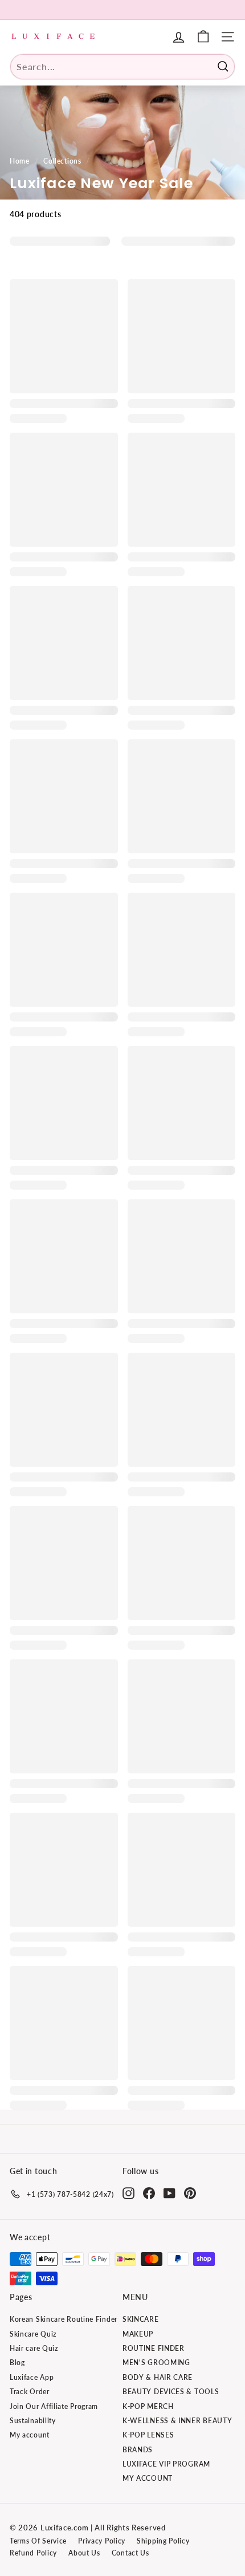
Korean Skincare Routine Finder (64, 2319)
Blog (17, 2363)
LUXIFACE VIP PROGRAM (166, 2464)
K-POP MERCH (148, 2406)
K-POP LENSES (148, 2435)
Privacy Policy (102, 2541)
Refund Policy (33, 2553)
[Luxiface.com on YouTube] (170, 2193)
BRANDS (138, 2450)
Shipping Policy (163, 2541)
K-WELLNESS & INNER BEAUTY (177, 2421)
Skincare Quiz (33, 2334)
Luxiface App (32, 2377)
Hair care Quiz (34, 2348)
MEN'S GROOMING (156, 2363)
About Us (84, 2553)
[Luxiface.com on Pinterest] (190, 2193)
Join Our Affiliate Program (54, 2406)
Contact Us (130, 2553)
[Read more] (203, 37)
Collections (62, 161)
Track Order (30, 2392)
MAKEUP (138, 2334)
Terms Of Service (38, 2541)
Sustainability (33, 2421)
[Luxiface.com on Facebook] (149, 2193)
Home (20, 161)
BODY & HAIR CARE (158, 2377)
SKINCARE (141, 2319)
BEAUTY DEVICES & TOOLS (171, 2392)
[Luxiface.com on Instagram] (128, 2193)
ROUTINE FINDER (154, 2348)
